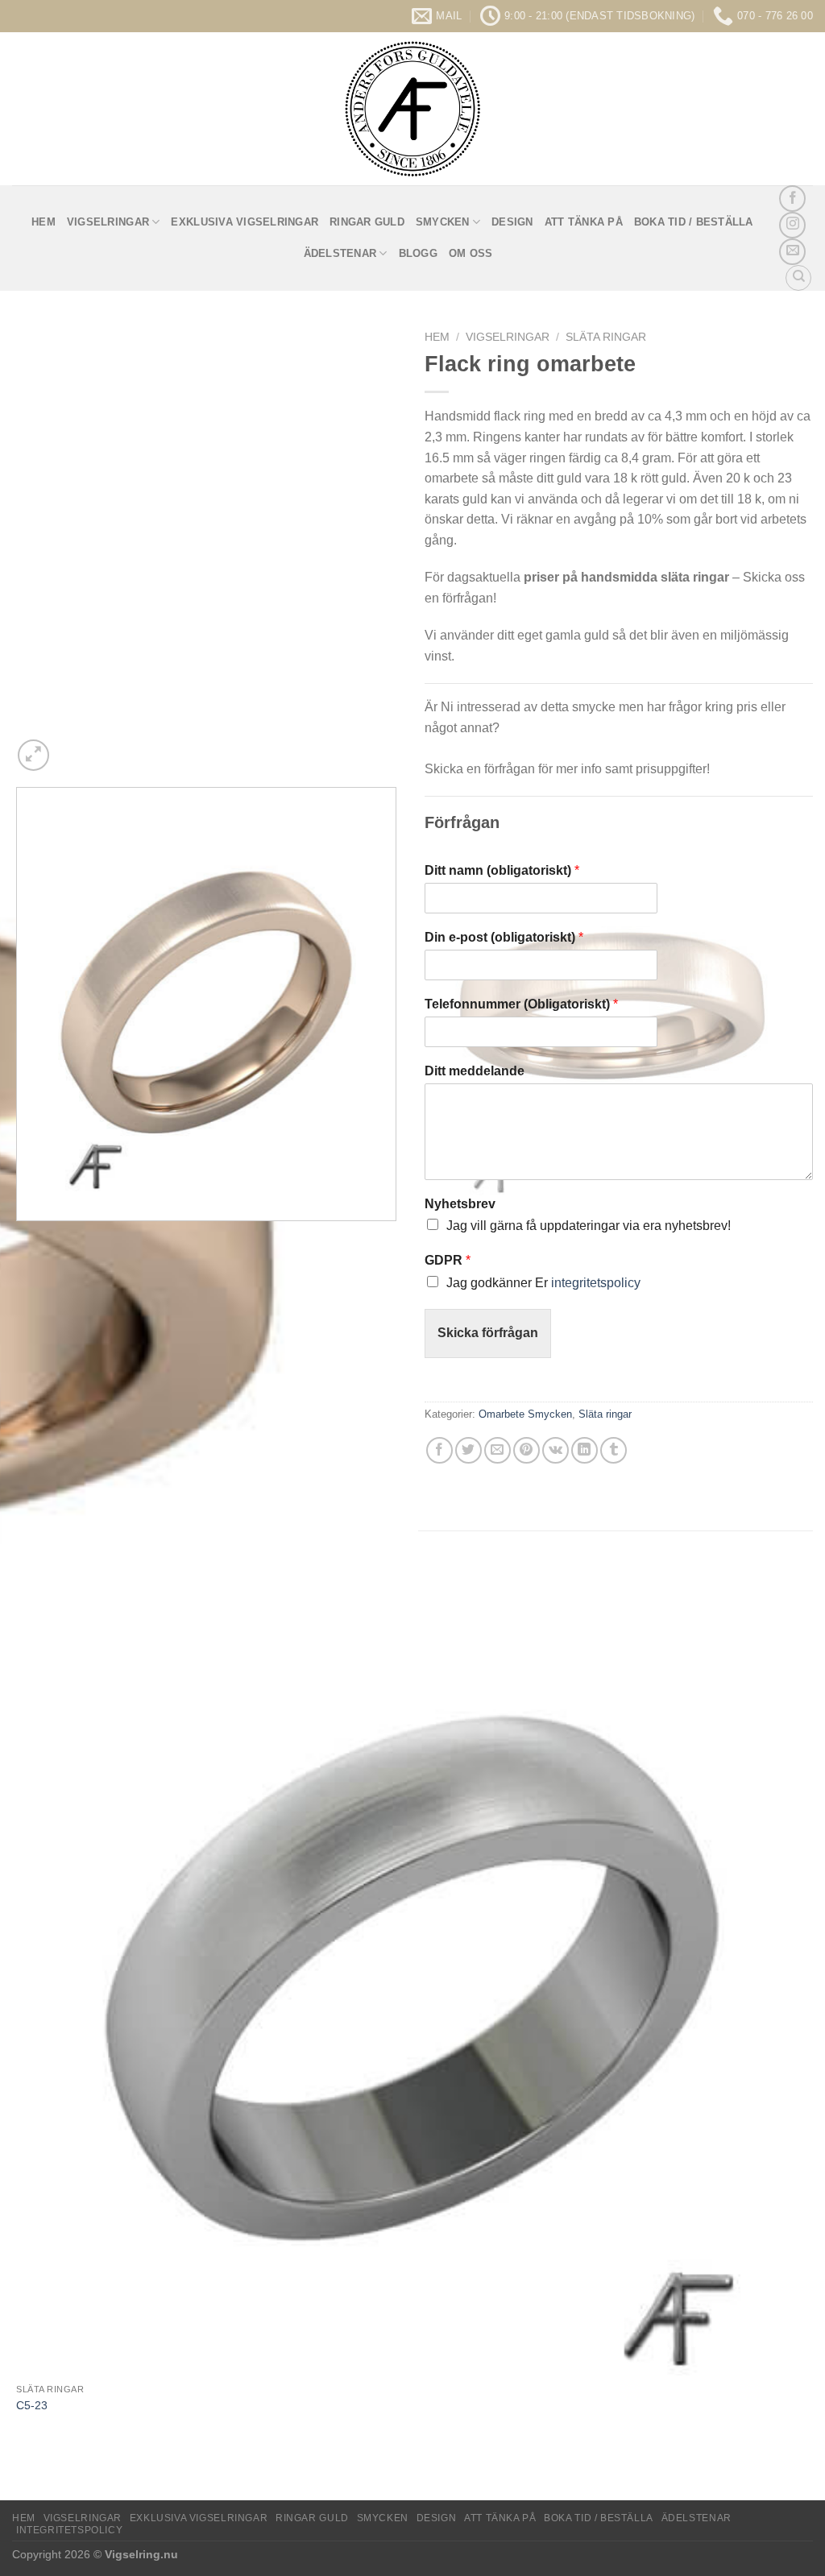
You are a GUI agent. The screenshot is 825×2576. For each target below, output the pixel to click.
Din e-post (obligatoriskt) (504, 937)
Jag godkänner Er (543, 1283)
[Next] (72, 746)
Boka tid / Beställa (694, 222)
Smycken (443, 222)
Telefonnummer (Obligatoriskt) (521, 1004)
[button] (33, 755)
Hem (437, 337)
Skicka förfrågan (488, 1333)
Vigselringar (108, 222)
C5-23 (32, 2405)
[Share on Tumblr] (614, 1450)
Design (512, 222)
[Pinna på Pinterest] (527, 1450)
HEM (44, 222)
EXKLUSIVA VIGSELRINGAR (245, 222)
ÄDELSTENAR (340, 253)
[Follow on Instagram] (792, 225)
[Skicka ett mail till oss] (792, 252)
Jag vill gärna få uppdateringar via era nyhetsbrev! (589, 1226)
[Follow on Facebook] (792, 199)
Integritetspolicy (69, 2530)
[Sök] (798, 278)
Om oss (471, 253)
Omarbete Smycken (525, 1414)
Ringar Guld (367, 222)
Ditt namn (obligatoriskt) (502, 870)
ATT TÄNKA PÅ (584, 222)
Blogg (418, 253)
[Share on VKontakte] (556, 1450)
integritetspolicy (596, 1283)
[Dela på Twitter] (468, 1450)
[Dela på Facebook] (439, 1450)
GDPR (448, 1260)
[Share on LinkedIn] (585, 1450)
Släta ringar (606, 337)
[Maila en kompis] (497, 1450)
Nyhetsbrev (460, 1204)
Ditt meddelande (475, 1071)
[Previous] (20, 1237)
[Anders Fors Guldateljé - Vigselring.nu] (413, 109)
